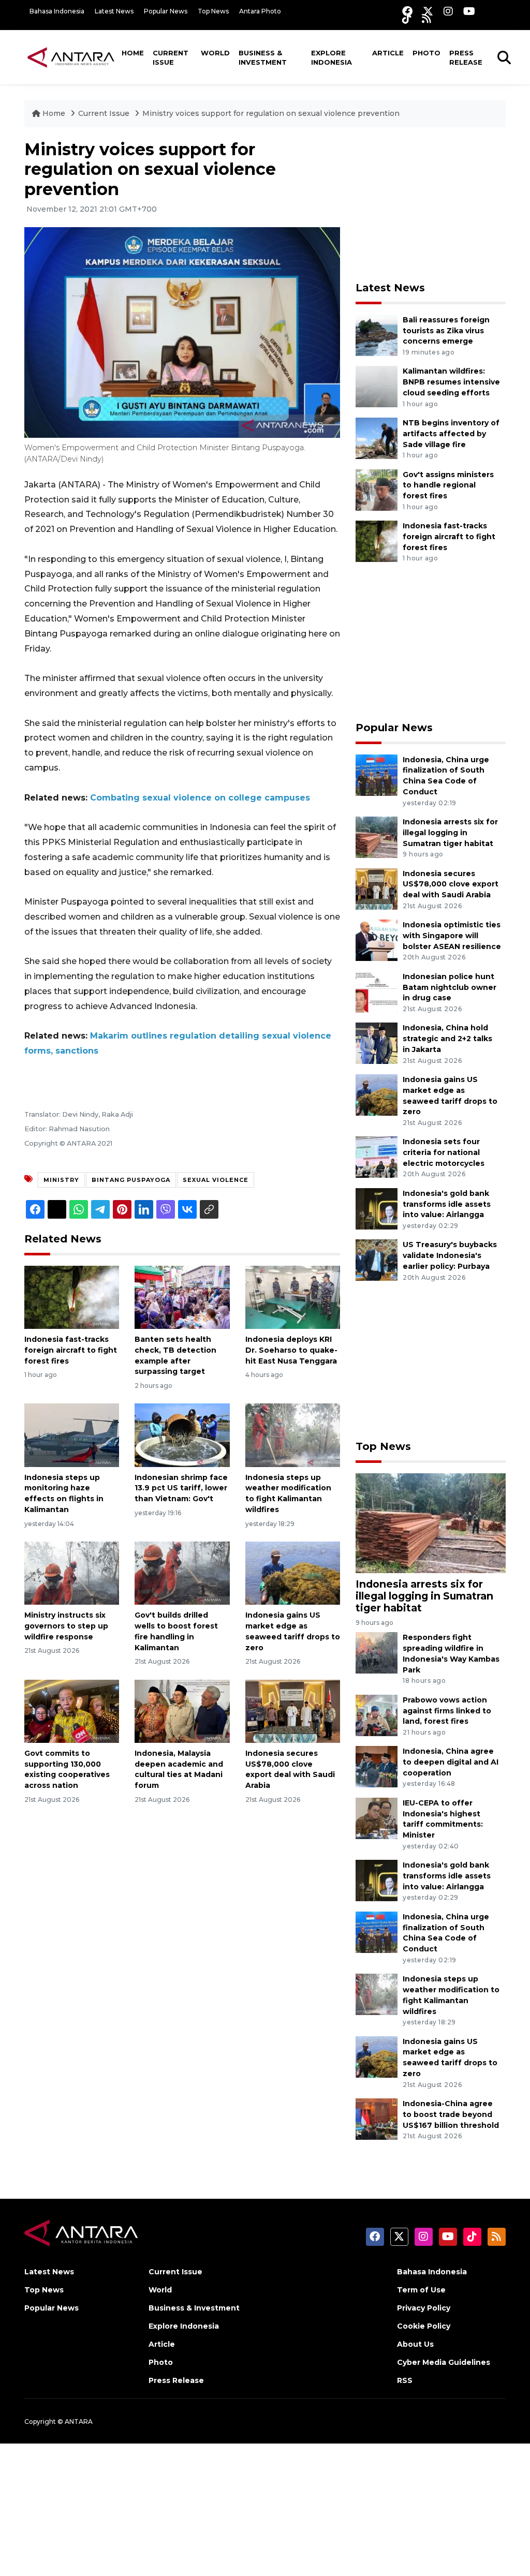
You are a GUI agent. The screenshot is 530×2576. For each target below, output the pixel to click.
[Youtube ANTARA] (469, 11)
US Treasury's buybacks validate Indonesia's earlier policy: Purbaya (450, 1255)
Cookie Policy (424, 2326)
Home (133, 53)
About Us (415, 2344)
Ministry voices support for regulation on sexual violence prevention (271, 113)
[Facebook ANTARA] (407, 11)
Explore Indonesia (332, 57)
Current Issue (171, 57)
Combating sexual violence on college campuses (200, 798)
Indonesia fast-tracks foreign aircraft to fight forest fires (71, 1350)
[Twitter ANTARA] (428, 11)
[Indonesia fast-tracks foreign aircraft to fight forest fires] (72, 1297)
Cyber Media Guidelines (444, 2362)
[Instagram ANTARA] (448, 11)
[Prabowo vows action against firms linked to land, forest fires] (377, 1715)
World (215, 53)
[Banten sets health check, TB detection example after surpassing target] (182, 1297)
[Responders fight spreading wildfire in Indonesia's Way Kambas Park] (377, 1653)
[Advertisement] (433, 204)
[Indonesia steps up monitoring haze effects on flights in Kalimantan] (72, 1435)
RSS (405, 2380)
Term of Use (421, 2290)
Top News (213, 11)
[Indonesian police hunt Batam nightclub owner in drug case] (377, 991)
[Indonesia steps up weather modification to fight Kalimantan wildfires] (293, 1435)
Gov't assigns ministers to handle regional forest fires (448, 485)
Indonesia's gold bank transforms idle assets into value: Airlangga (447, 1204)
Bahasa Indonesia (57, 11)
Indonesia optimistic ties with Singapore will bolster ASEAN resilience (452, 936)
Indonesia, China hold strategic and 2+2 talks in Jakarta (447, 1039)
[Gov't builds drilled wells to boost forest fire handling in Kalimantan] (182, 1572)
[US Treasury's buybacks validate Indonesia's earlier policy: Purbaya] (377, 1260)
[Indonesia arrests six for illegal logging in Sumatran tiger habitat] (377, 837)
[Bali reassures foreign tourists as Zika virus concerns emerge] (377, 335)
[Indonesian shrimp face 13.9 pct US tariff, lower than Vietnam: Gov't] (182, 1435)
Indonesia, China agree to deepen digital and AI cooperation (451, 1762)
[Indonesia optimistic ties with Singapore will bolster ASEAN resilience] (377, 939)
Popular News (166, 11)
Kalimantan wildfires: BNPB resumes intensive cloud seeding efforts (451, 382)
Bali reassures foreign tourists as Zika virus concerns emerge (446, 331)
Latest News (114, 11)
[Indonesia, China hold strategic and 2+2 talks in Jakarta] (377, 1043)
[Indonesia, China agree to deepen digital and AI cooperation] (377, 1766)
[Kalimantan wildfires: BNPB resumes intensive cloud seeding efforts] (377, 386)
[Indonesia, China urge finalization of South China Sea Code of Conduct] (377, 774)
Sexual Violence (216, 1180)
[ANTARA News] (71, 57)
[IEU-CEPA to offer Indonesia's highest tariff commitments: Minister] (377, 1818)
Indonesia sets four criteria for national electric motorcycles (444, 1152)
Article (388, 53)
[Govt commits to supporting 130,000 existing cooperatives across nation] (72, 1711)
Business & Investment (263, 57)
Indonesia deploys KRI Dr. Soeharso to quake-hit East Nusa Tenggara (291, 1350)
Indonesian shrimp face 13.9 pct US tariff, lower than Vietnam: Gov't (181, 1488)
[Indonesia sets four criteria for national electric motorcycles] (377, 1157)
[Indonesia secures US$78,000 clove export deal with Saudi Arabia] (293, 1711)
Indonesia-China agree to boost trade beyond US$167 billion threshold (451, 2114)
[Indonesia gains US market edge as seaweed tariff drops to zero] (293, 1572)
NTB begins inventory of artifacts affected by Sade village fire (451, 434)
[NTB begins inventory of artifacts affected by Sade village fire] (377, 438)
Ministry (61, 1180)
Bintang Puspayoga (131, 1180)
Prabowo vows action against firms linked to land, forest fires (447, 1711)
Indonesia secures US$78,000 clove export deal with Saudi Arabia (451, 884)
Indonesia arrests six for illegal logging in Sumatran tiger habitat (450, 833)
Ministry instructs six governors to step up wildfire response (66, 1626)
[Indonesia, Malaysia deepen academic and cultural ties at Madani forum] (182, 1711)
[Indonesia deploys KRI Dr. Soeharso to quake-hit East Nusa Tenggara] (293, 1297)
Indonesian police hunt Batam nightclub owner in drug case (450, 987)
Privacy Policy (424, 2308)
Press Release (466, 57)
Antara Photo (260, 11)
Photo (426, 53)
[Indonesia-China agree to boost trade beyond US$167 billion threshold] (377, 2118)
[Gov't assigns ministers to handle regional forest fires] (377, 489)
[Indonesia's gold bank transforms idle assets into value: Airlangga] (377, 1208)
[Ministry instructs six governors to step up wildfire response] (72, 1572)
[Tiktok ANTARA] (407, 18)
